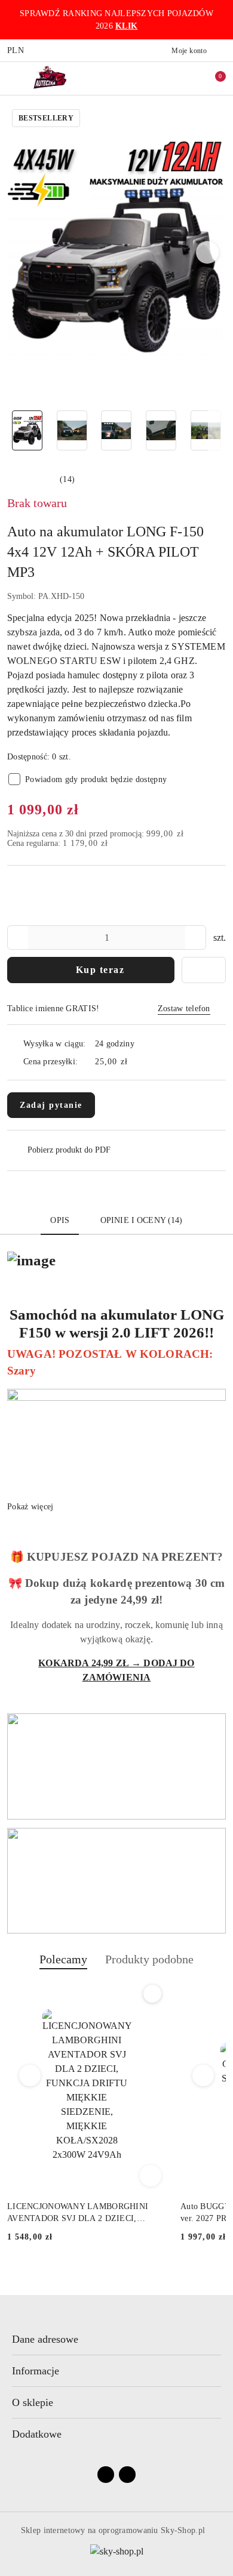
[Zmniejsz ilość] (17, 938)
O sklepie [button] (33, 2402)
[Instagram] (127, 2475)
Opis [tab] (60, 1220)
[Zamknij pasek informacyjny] (220, 20)
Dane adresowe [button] (45, 2339)
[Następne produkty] (203, 2075)
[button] (208, 252)
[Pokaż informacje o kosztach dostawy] (136, 1061)
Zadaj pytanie (51, 1105)
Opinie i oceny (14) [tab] (142, 1220)
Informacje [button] (36, 2371)
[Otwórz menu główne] (14, 78)
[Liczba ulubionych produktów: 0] (187, 78)
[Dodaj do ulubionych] (204, 970)
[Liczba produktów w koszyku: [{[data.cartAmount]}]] (212, 78)
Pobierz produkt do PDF (69, 1150)
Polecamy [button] (63, 1959)
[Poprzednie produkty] (30, 2075)
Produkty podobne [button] (149, 1959)
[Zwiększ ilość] (197, 938)
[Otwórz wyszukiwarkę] (162, 78)
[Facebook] (106, 2475)
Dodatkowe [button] (37, 2434)
